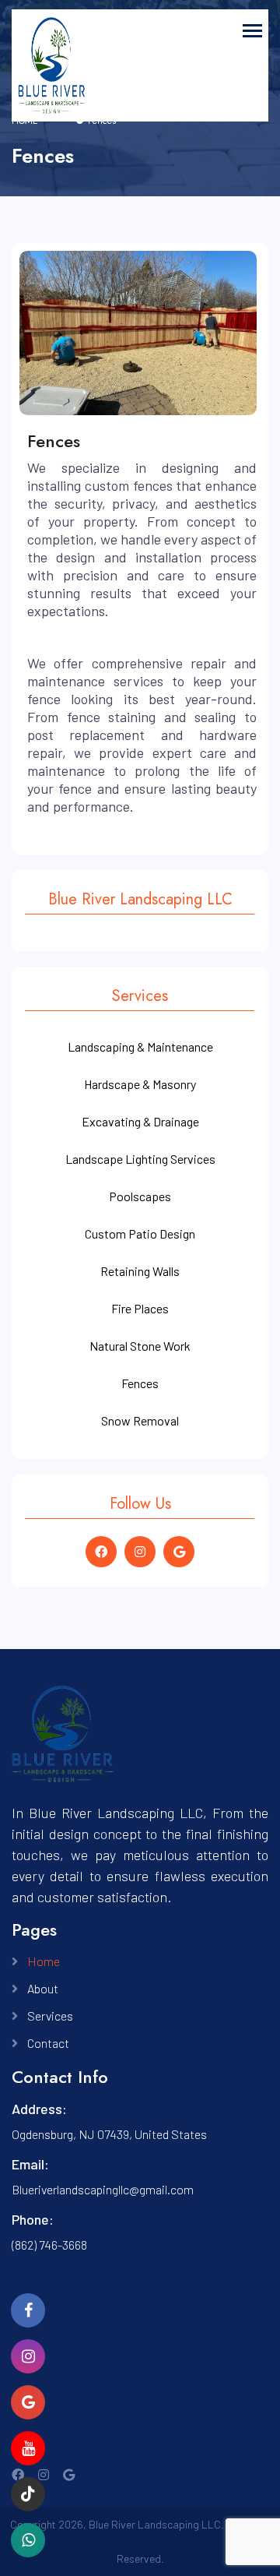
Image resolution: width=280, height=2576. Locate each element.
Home (44, 1961)
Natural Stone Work (140, 1346)
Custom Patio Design (140, 1233)
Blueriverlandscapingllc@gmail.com (103, 2189)
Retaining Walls (140, 1271)
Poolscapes (140, 1196)
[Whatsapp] (28, 2356)
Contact (48, 2043)
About (43, 1988)
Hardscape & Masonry (140, 1084)
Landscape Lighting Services (140, 1159)
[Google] (28, 2402)
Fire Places (140, 1308)
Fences (140, 1383)
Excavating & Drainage (140, 1121)
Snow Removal (140, 1420)
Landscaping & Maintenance (140, 1047)
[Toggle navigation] (252, 31)
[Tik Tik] (28, 2494)
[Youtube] (28, 2448)
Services (50, 2016)
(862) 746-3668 (49, 2245)
